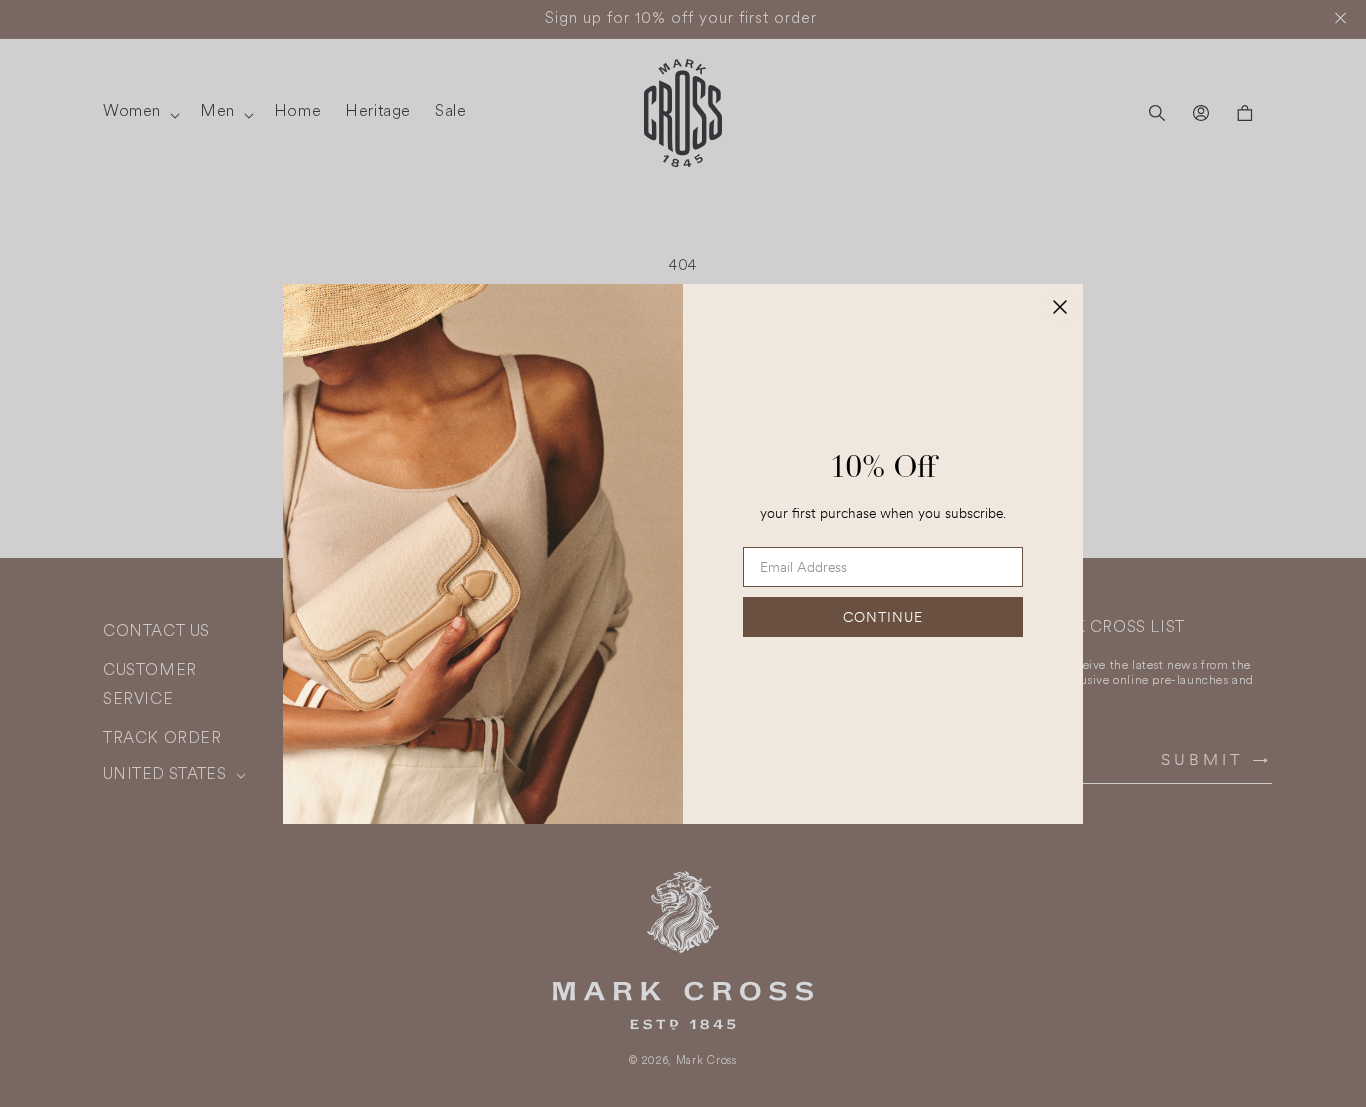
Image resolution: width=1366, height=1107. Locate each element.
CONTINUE (883, 617)
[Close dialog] (1060, 307)
